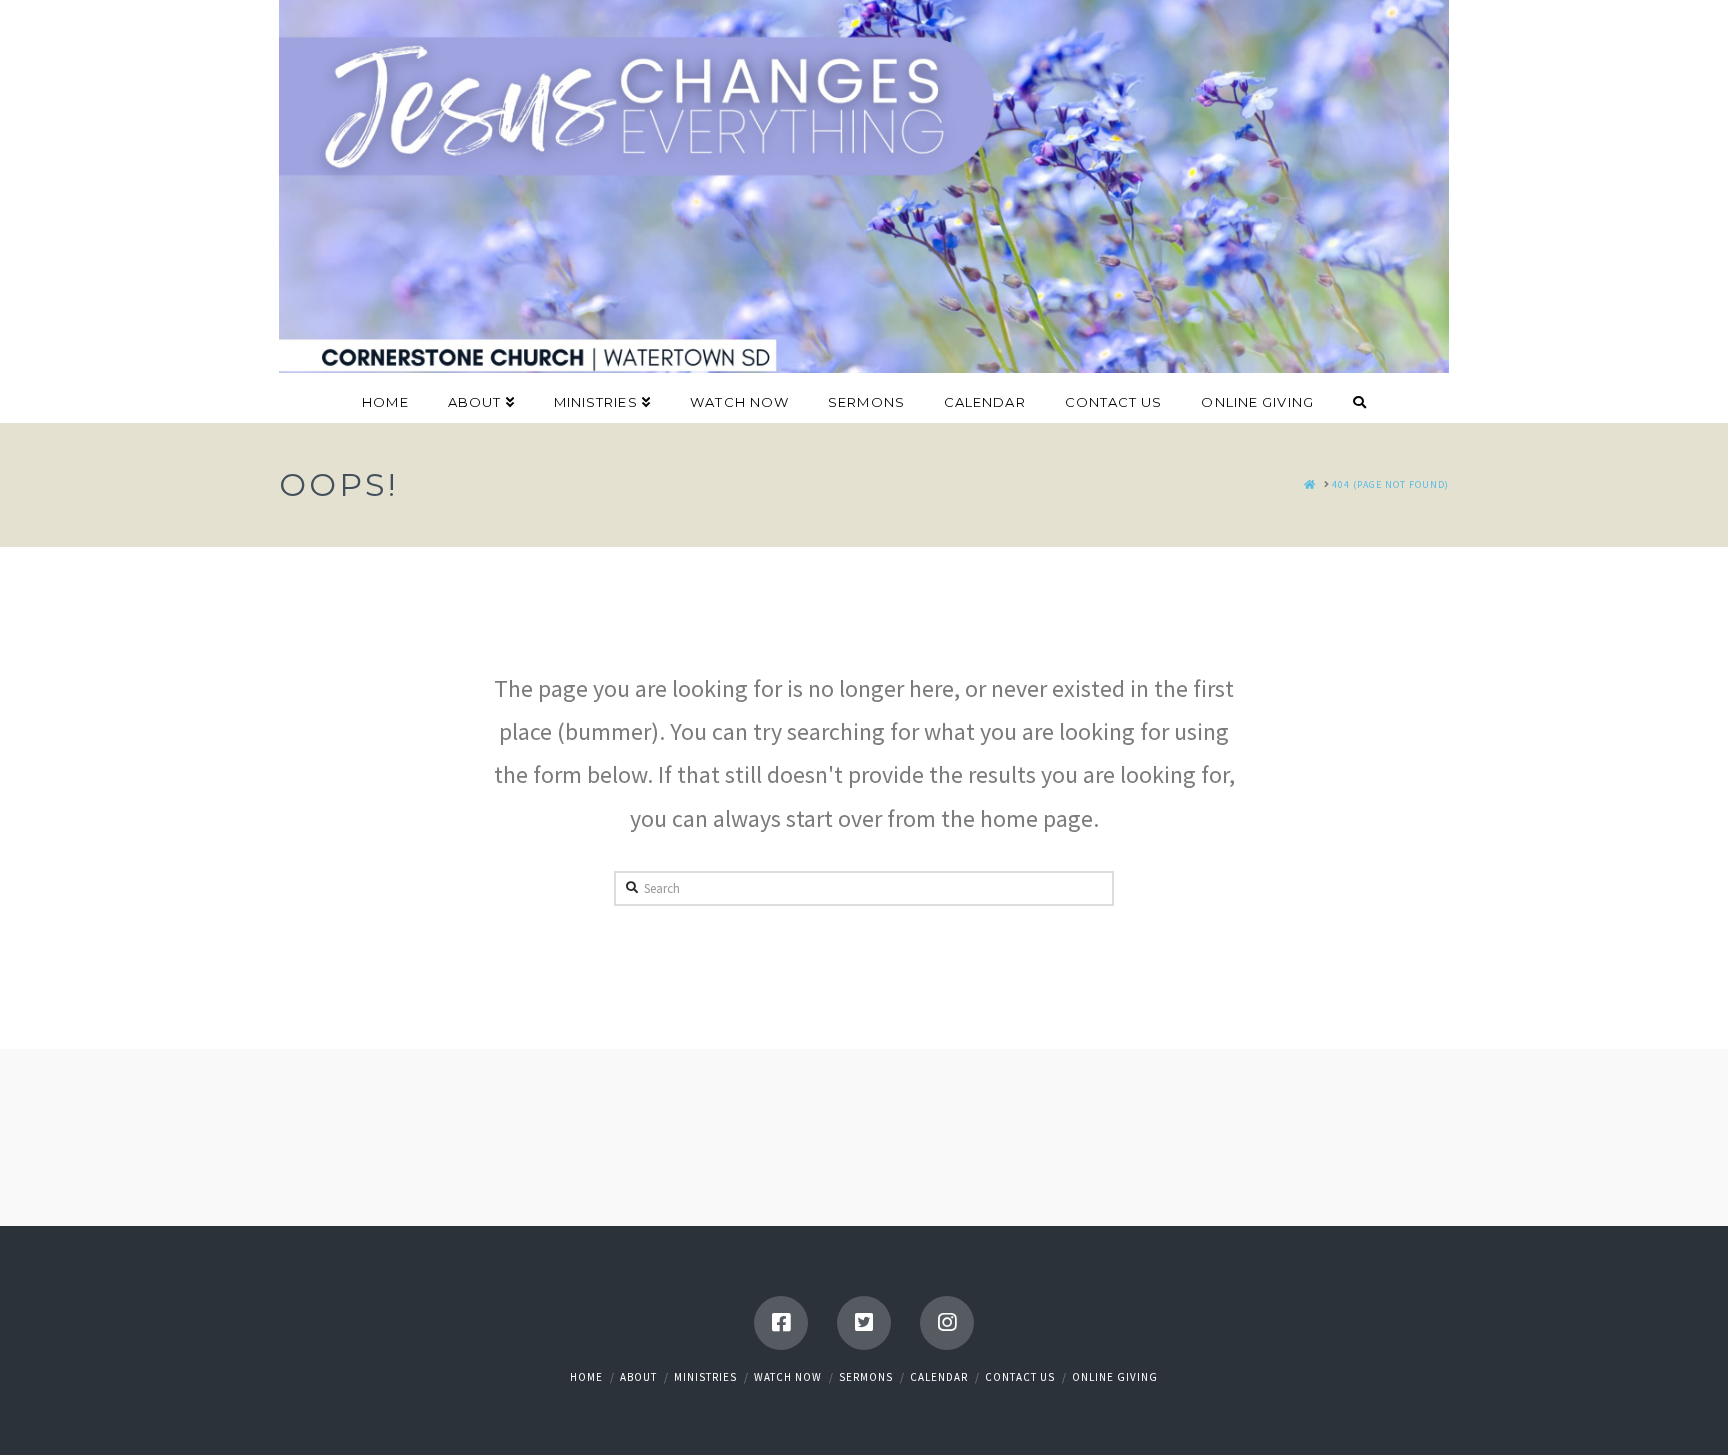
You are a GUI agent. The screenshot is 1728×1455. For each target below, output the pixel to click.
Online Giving (1115, 1377)
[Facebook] (781, 1323)
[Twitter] (864, 1323)
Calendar (939, 1377)
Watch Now (788, 1377)
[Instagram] (947, 1323)
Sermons (866, 1377)
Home (586, 1377)
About (638, 1377)
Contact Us (1020, 1377)
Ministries (705, 1377)
